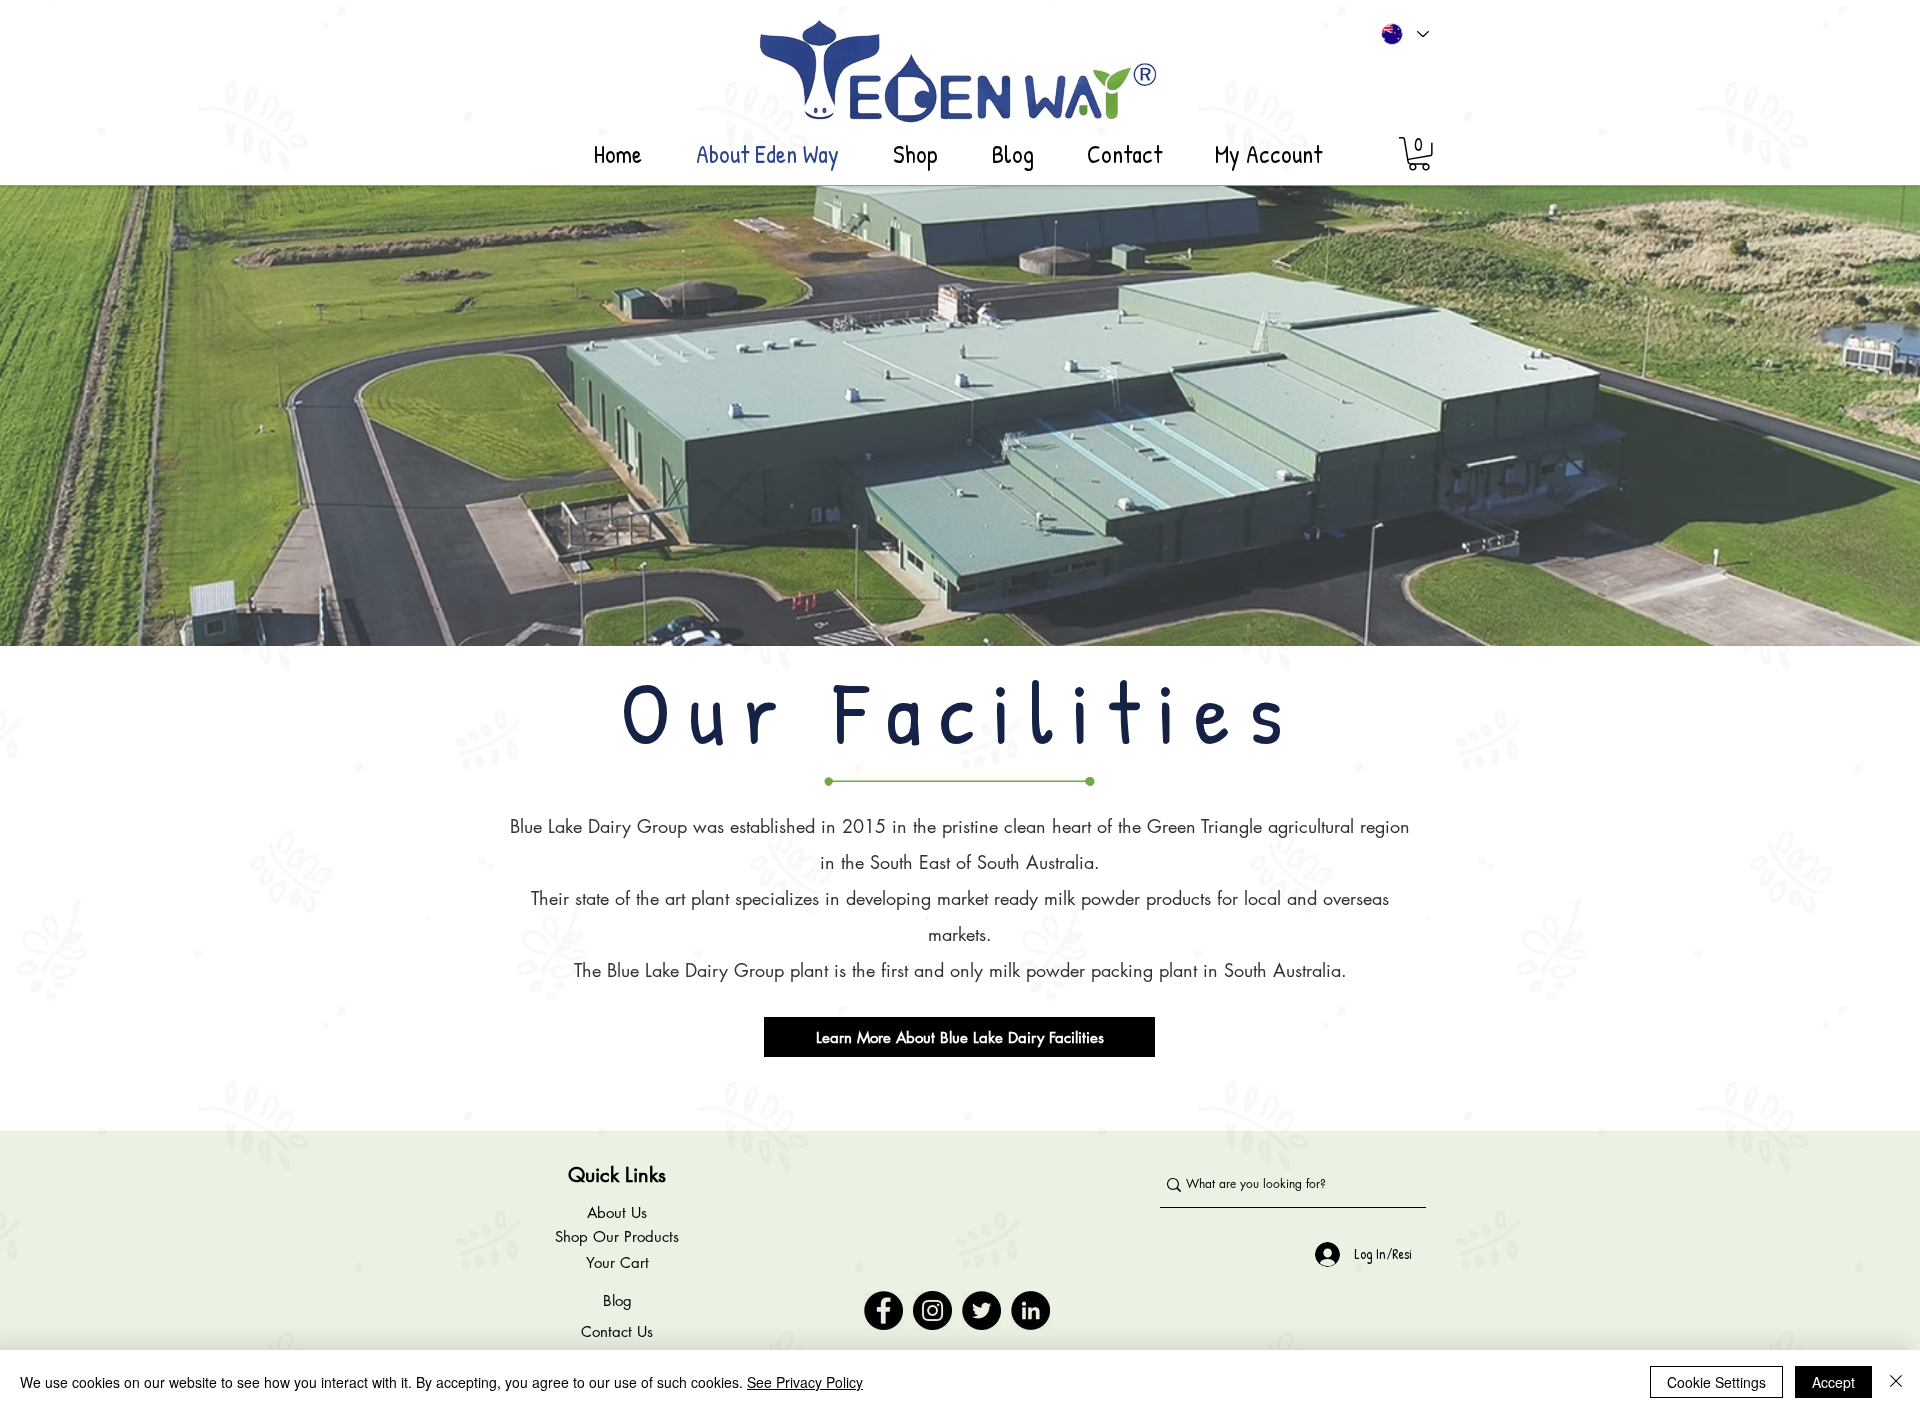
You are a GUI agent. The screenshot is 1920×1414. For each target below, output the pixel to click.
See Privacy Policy (805, 1382)
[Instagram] (932, 1310)
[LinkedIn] (1030, 1310)
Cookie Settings (1716, 1382)
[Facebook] (883, 1310)
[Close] (1896, 1382)
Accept (1833, 1382)
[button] (1419, 154)
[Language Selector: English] (1405, 34)
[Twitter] (981, 1310)
